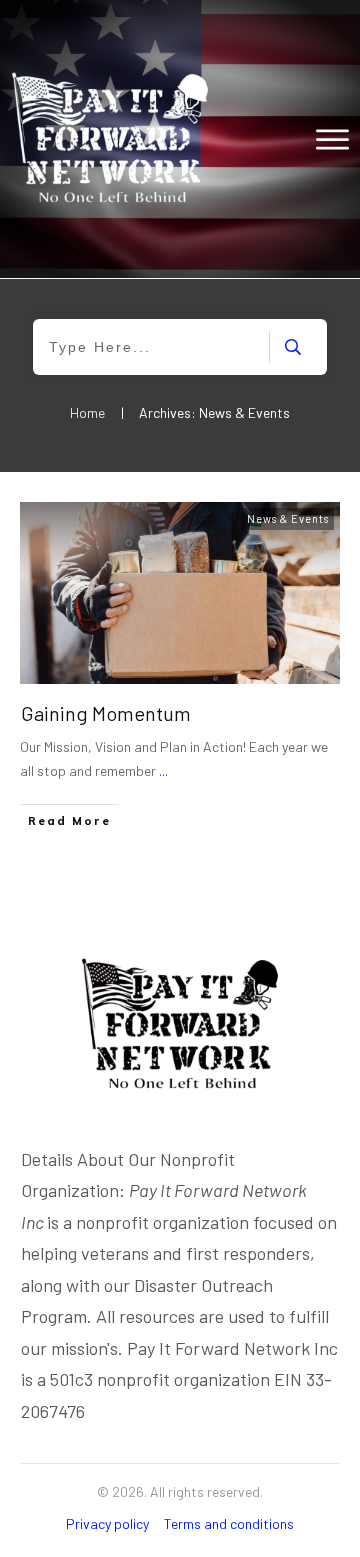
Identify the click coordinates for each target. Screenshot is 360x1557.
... (163, 770)
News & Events (288, 518)
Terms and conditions (229, 1523)
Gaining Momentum (106, 713)
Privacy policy (107, 1523)
